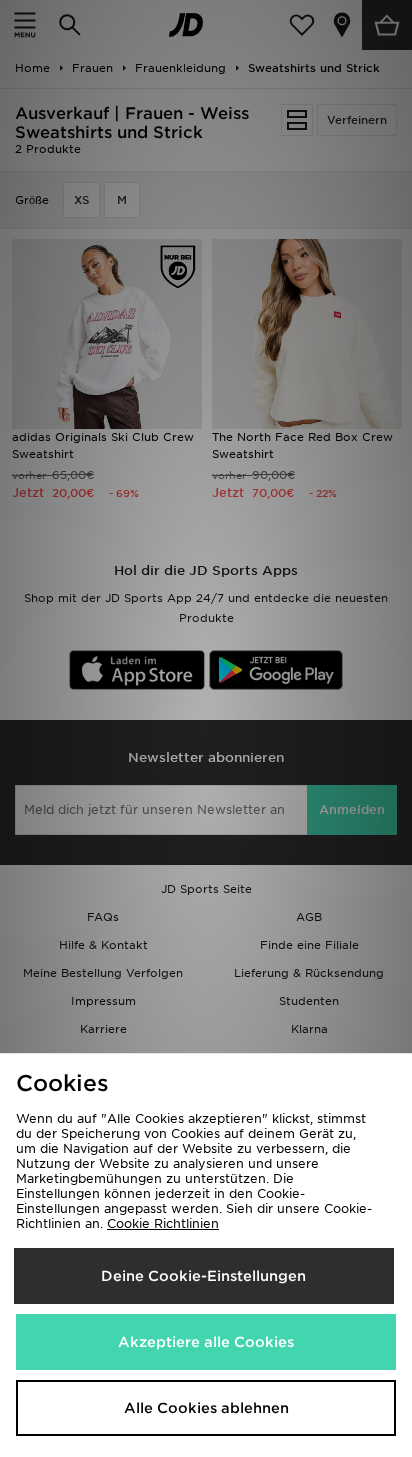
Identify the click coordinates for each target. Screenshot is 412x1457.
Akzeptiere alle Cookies (206, 1342)
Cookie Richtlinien (163, 1223)
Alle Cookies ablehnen (206, 1408)
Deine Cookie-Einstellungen (203, 1276)
